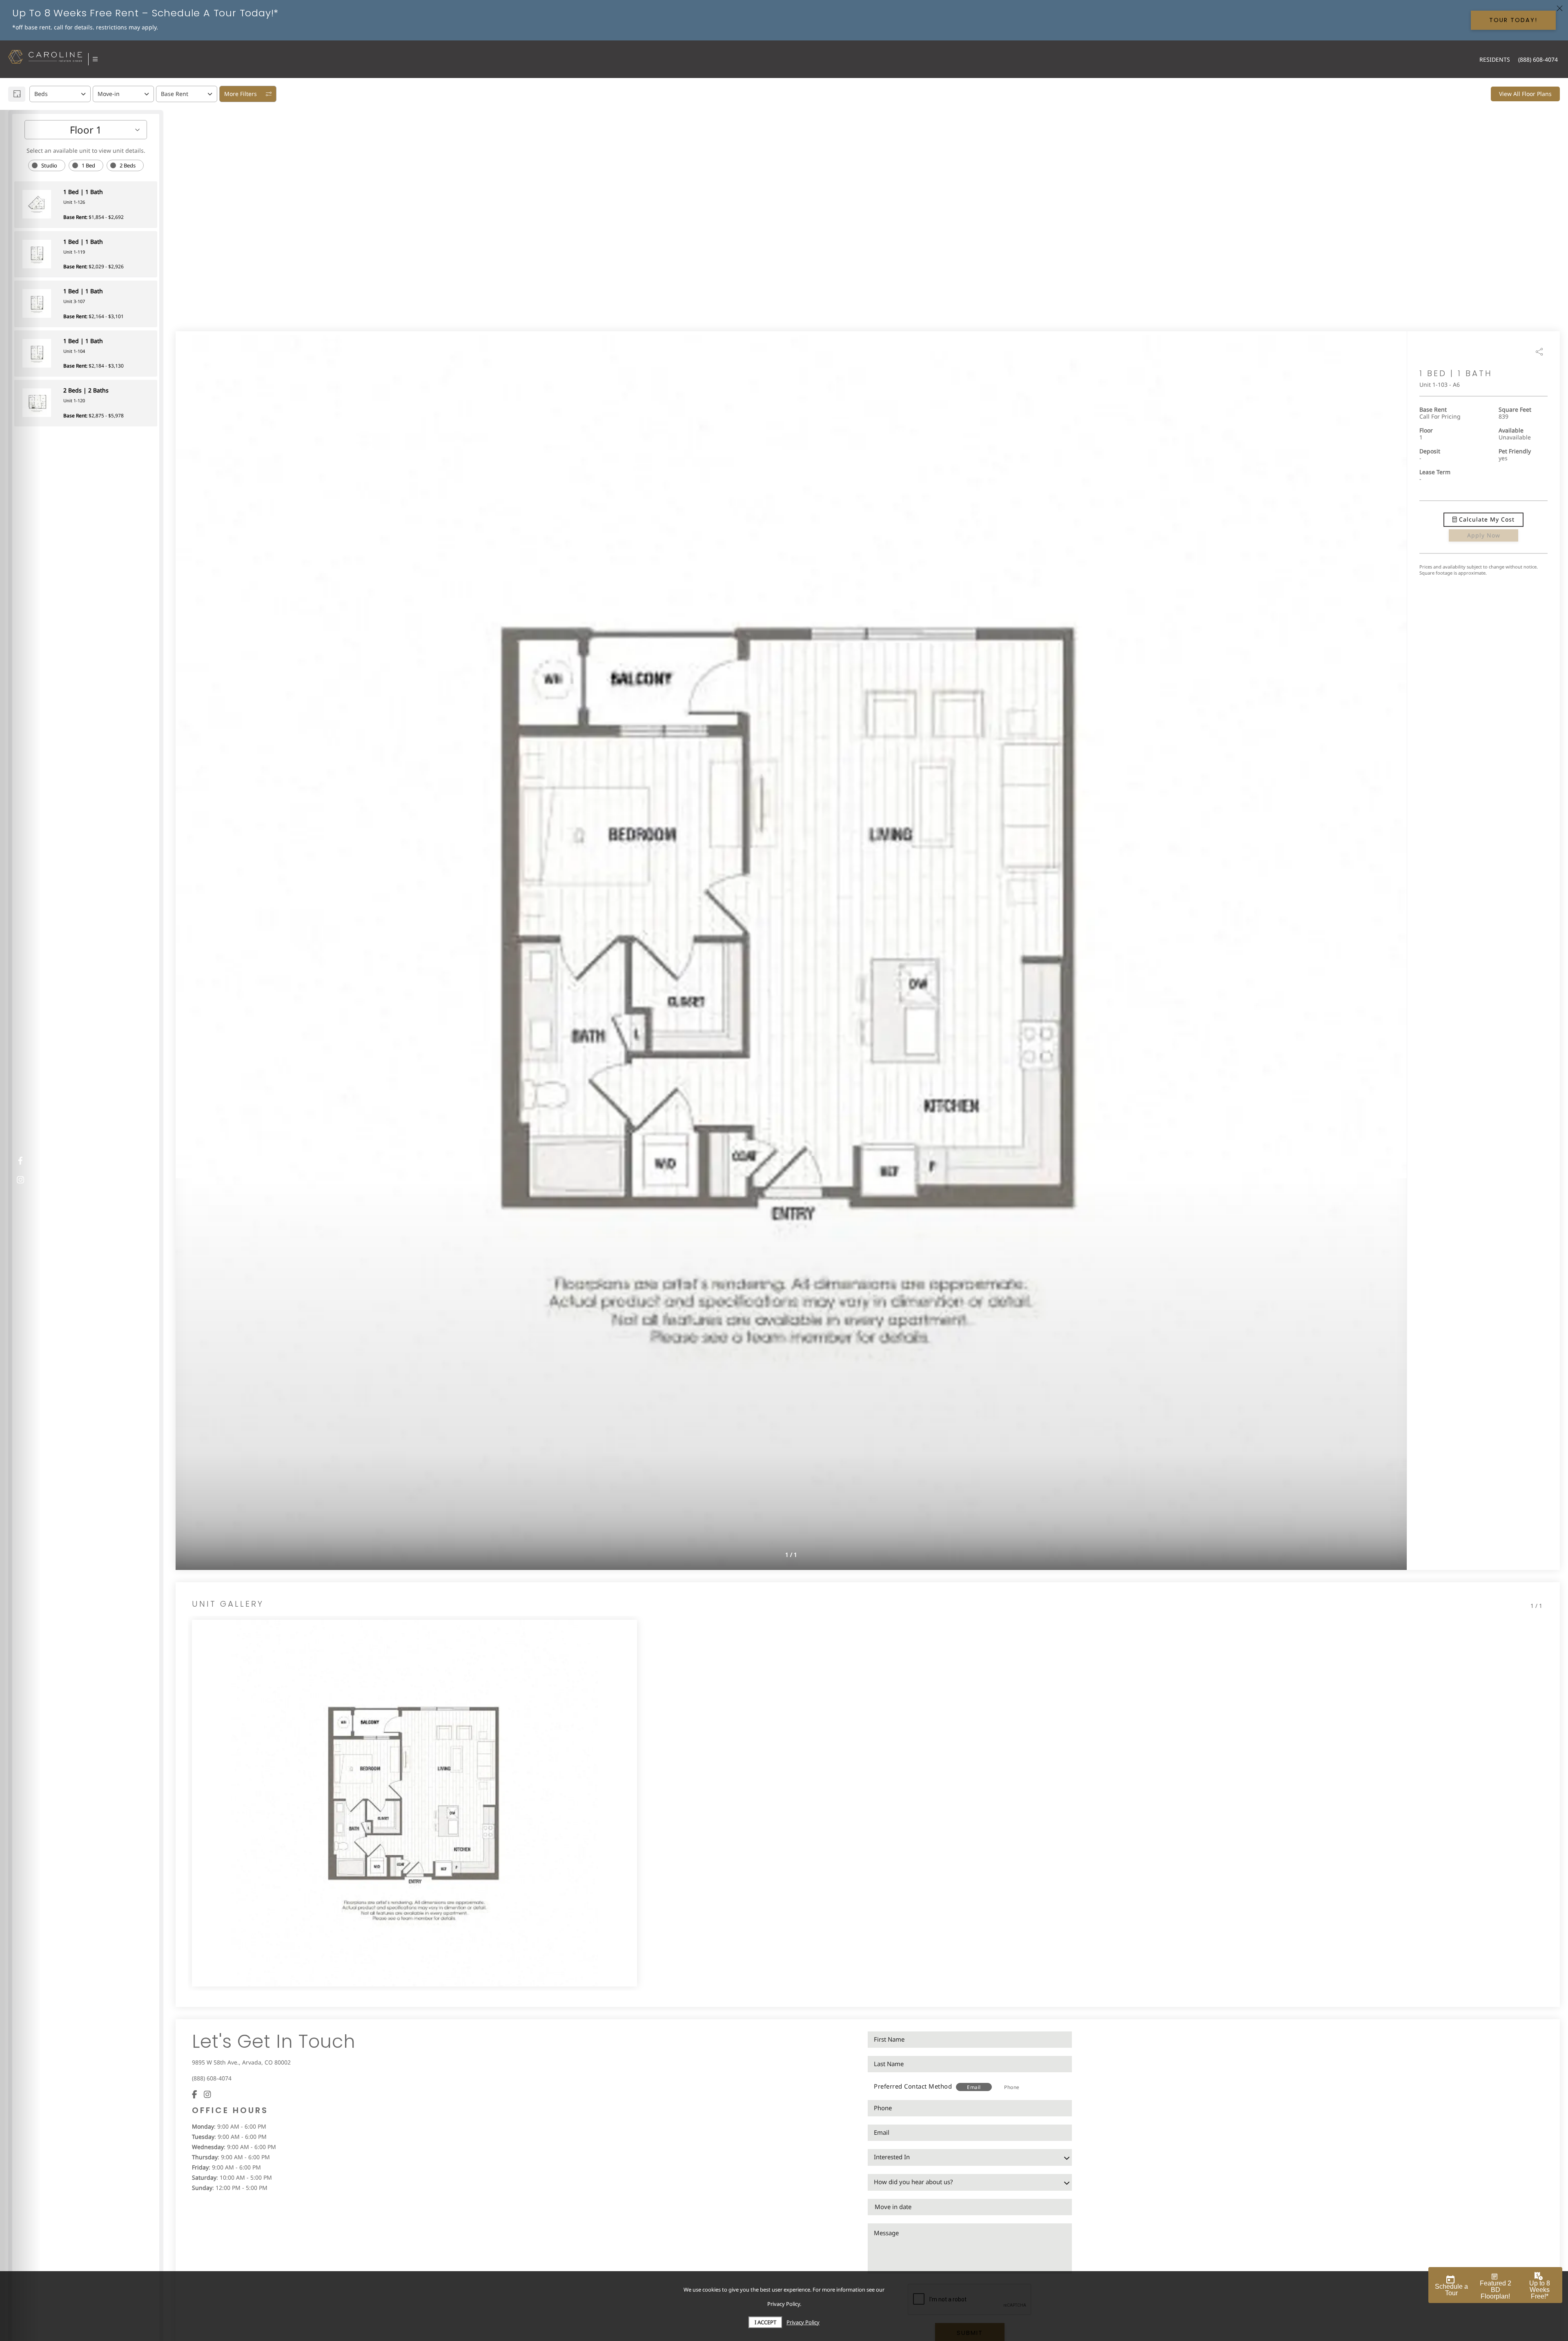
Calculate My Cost (1486, 520)
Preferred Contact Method (913, 2086)
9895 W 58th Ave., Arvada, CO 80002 (241, 2062)
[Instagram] (207, 2094)
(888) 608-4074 (212, 2078)
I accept (765, 2322)
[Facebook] (195, 2094)
